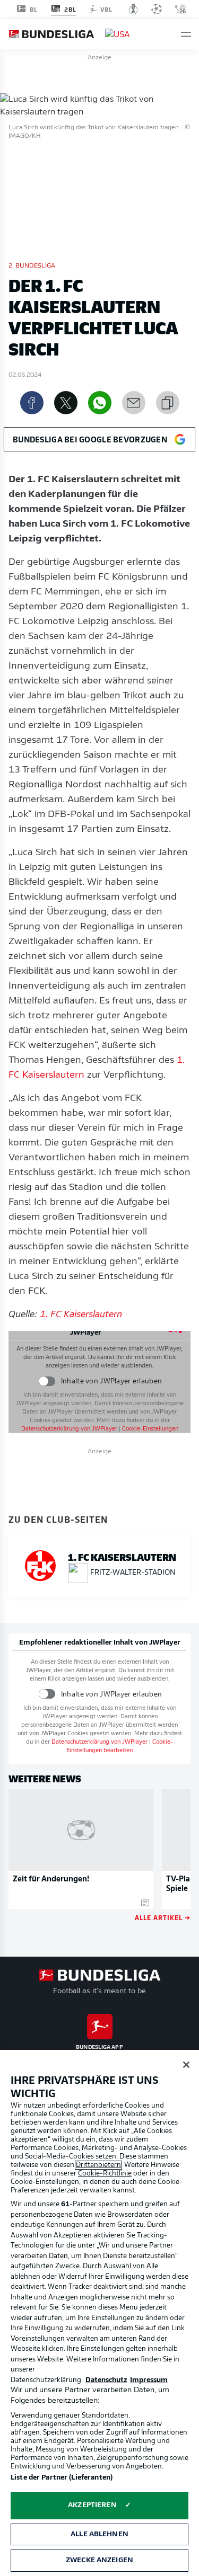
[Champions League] (157, 9)
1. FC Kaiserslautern (81, 1315)
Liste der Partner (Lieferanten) (62, 2478)
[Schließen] (186, 2065)
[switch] (47, 1382)
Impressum (149, 2380)
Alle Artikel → (163, 1917)
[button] (186, 34)
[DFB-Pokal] (133, 9)
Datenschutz (106, 2380)
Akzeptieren (92, 2505)
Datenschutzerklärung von (69, 1429)
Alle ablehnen (99, 2534)
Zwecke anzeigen (99, 2560)
